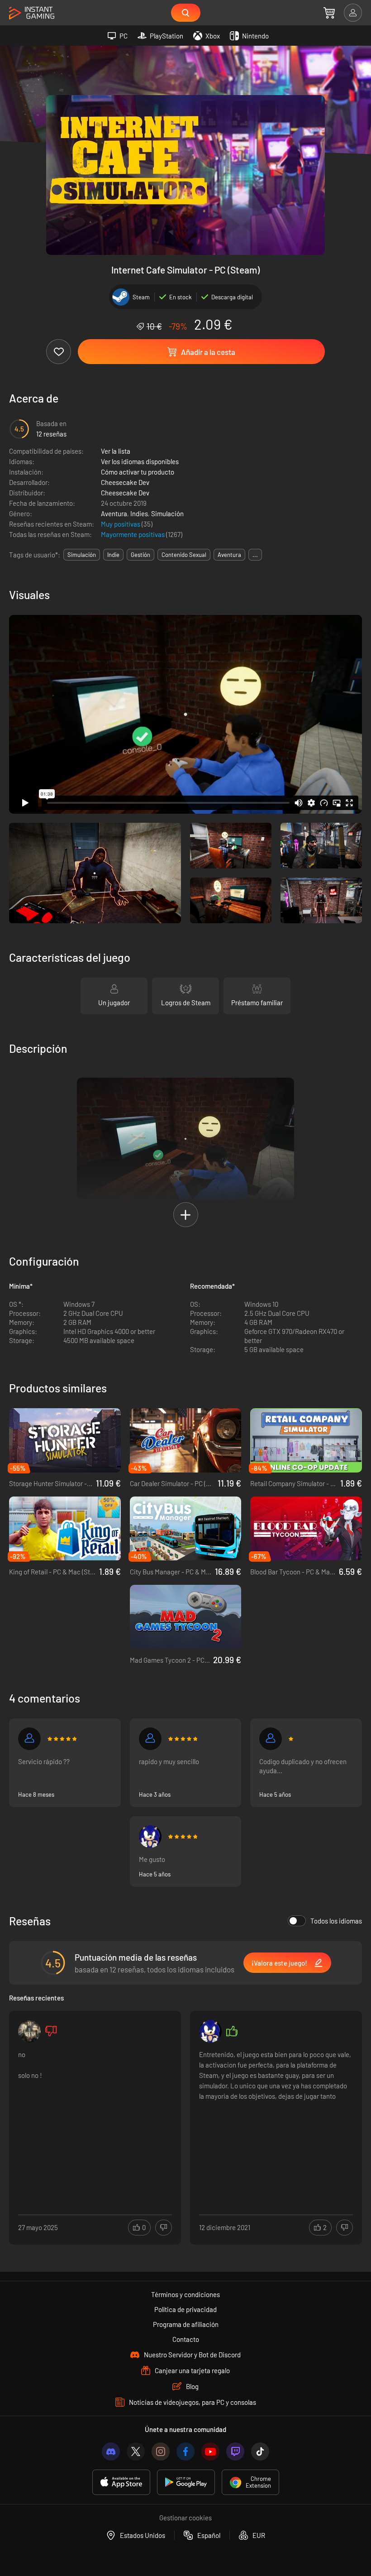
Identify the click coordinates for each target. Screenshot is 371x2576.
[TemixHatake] (150, 1837)
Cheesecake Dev (125, 482)
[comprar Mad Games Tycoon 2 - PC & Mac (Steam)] (186, 1617)
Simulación (167, 513)
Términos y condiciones (185, 2294)
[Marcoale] (29, 2031)
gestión (140, 555)
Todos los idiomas (336, 1921)
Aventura (114, 513)
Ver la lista (116, 451)
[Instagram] (161, 2451)
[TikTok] (260, 2451)
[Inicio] (32, 13)
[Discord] (111, 2451)
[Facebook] (185, 2451)
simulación (82, 555)
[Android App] (186, 2482)
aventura (229, 555)
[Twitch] (235, 2451)
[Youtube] (210, 2451)
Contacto (186, 2339)
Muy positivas (121, 524)
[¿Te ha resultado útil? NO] (164, 2228)
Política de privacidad (185, 2309)
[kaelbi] (150, 1739)
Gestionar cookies (185, 2518)
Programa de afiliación (186, 2324)
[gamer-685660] (271, 1739)
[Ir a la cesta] (329, 13)
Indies (139, 513)
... (255, 555)
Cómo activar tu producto (138, 472)
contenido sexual (184, 555)
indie (113, 555)
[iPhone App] (121, 2482)
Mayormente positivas (133, 534)
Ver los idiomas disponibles (140, 461)
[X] (136, 2451)
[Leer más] (95, 2117)
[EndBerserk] (29, 1739)
